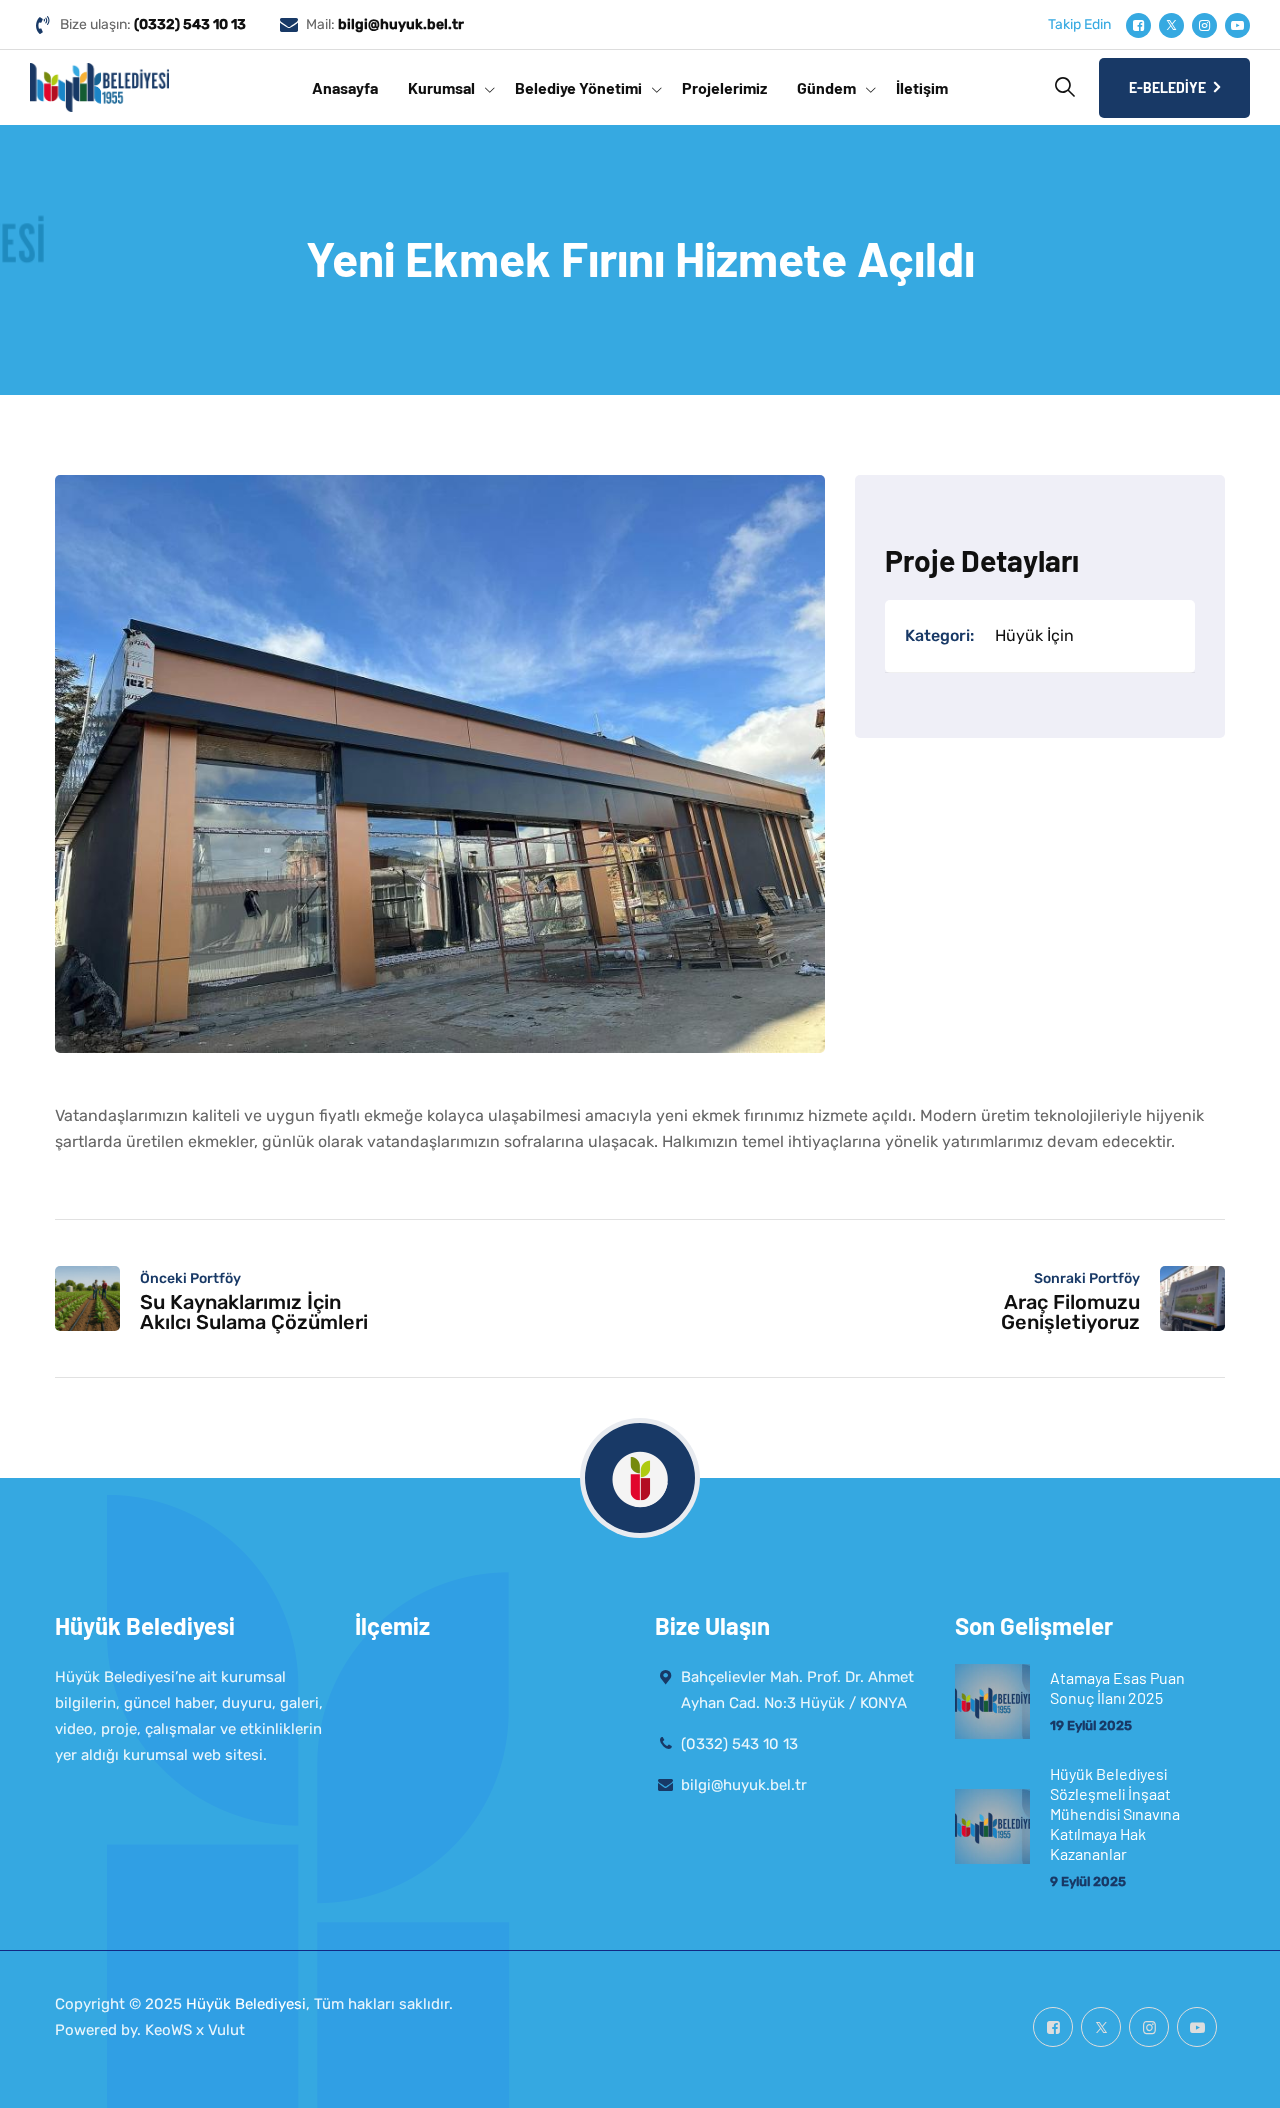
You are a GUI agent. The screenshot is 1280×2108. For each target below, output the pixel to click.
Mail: (385, 24)
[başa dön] (1237, 2075)
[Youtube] (1237, 25)
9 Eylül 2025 (1088, 1881)
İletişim (922, 87)
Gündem (826, 87)
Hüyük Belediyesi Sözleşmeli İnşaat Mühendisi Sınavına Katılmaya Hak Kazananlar (1115, 1813)
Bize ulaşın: (153, 24)
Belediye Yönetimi (578, 87)
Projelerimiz (724, 87)
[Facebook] (1138, 25)
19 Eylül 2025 (1091, 1725)
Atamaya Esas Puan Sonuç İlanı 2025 (1117, 1687)
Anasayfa (345, 87)
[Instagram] (1204, 25)
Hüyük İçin (1034, 635)
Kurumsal (441, 87)
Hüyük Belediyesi (246, 2004)
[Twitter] (1171, 25)
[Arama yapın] (1065, 87)
